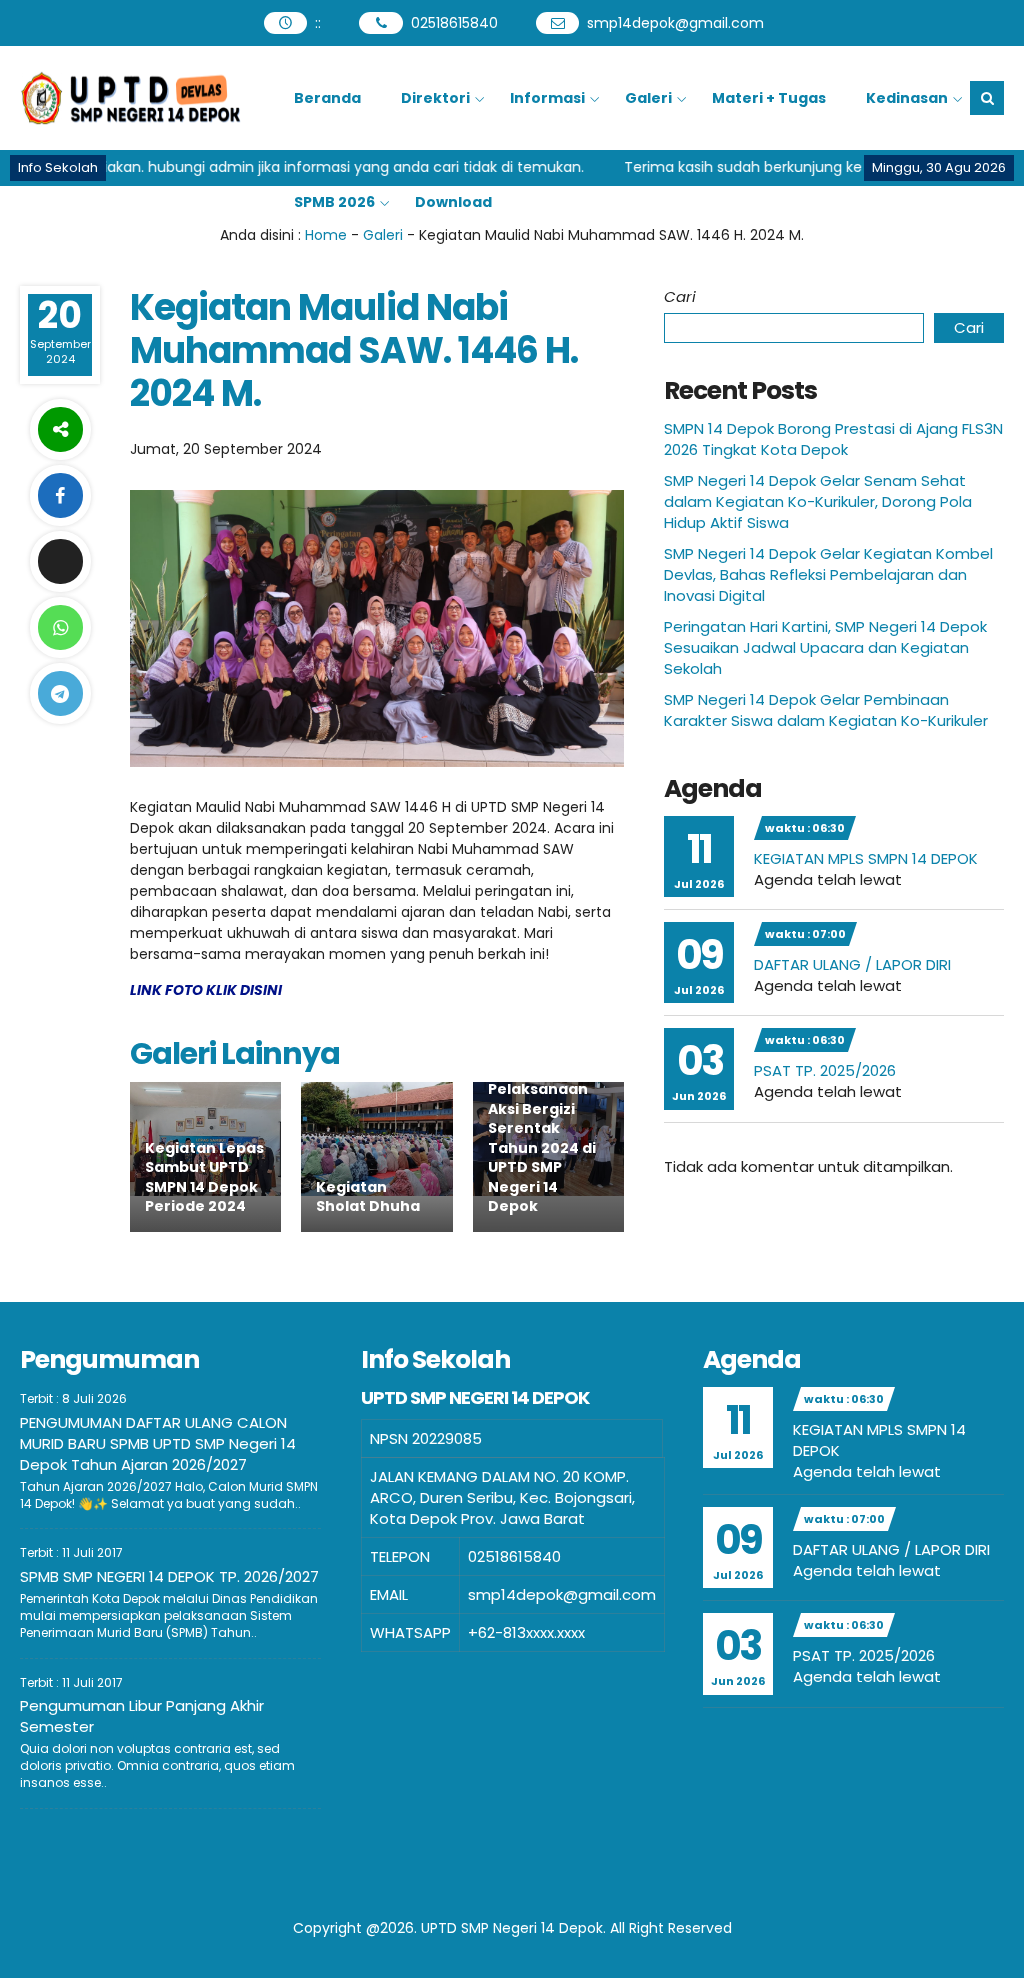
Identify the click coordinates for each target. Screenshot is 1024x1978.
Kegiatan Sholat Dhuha (368, 1197)
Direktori (435, 98)
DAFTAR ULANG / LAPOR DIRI (852, 964)
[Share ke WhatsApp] (60, 627)
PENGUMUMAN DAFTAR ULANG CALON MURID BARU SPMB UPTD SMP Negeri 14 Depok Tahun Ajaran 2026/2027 (158, 1443)
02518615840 (454, 23)
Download (453, 202)
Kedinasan (907, 98)
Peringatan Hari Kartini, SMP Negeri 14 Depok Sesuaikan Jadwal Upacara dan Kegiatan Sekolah (825, 647)
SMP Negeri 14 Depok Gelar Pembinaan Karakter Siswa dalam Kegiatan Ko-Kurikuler (826, 710)
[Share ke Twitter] (60, 561)
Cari (680, 296)
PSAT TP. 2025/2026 (825, 1070)
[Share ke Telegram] (60, 693)
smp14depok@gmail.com (675, 23)
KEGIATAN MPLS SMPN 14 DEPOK (866, 858)
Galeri (648, 98)
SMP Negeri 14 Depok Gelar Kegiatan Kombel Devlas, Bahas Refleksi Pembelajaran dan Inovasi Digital (828, 574)
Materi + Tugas (769, 98)
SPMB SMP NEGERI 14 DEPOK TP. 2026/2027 (169, 1576)
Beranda (327, 98)
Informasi (547, 98)
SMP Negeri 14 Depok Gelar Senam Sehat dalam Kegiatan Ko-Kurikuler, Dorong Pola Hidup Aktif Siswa (818, 501)
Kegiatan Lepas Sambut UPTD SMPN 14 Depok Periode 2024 (204, 1177)
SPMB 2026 (334, 202)
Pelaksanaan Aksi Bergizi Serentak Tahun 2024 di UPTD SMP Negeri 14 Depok (542, 1148)
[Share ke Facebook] (60, 495)
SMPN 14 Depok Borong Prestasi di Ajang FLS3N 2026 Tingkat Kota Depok (833, 439)
